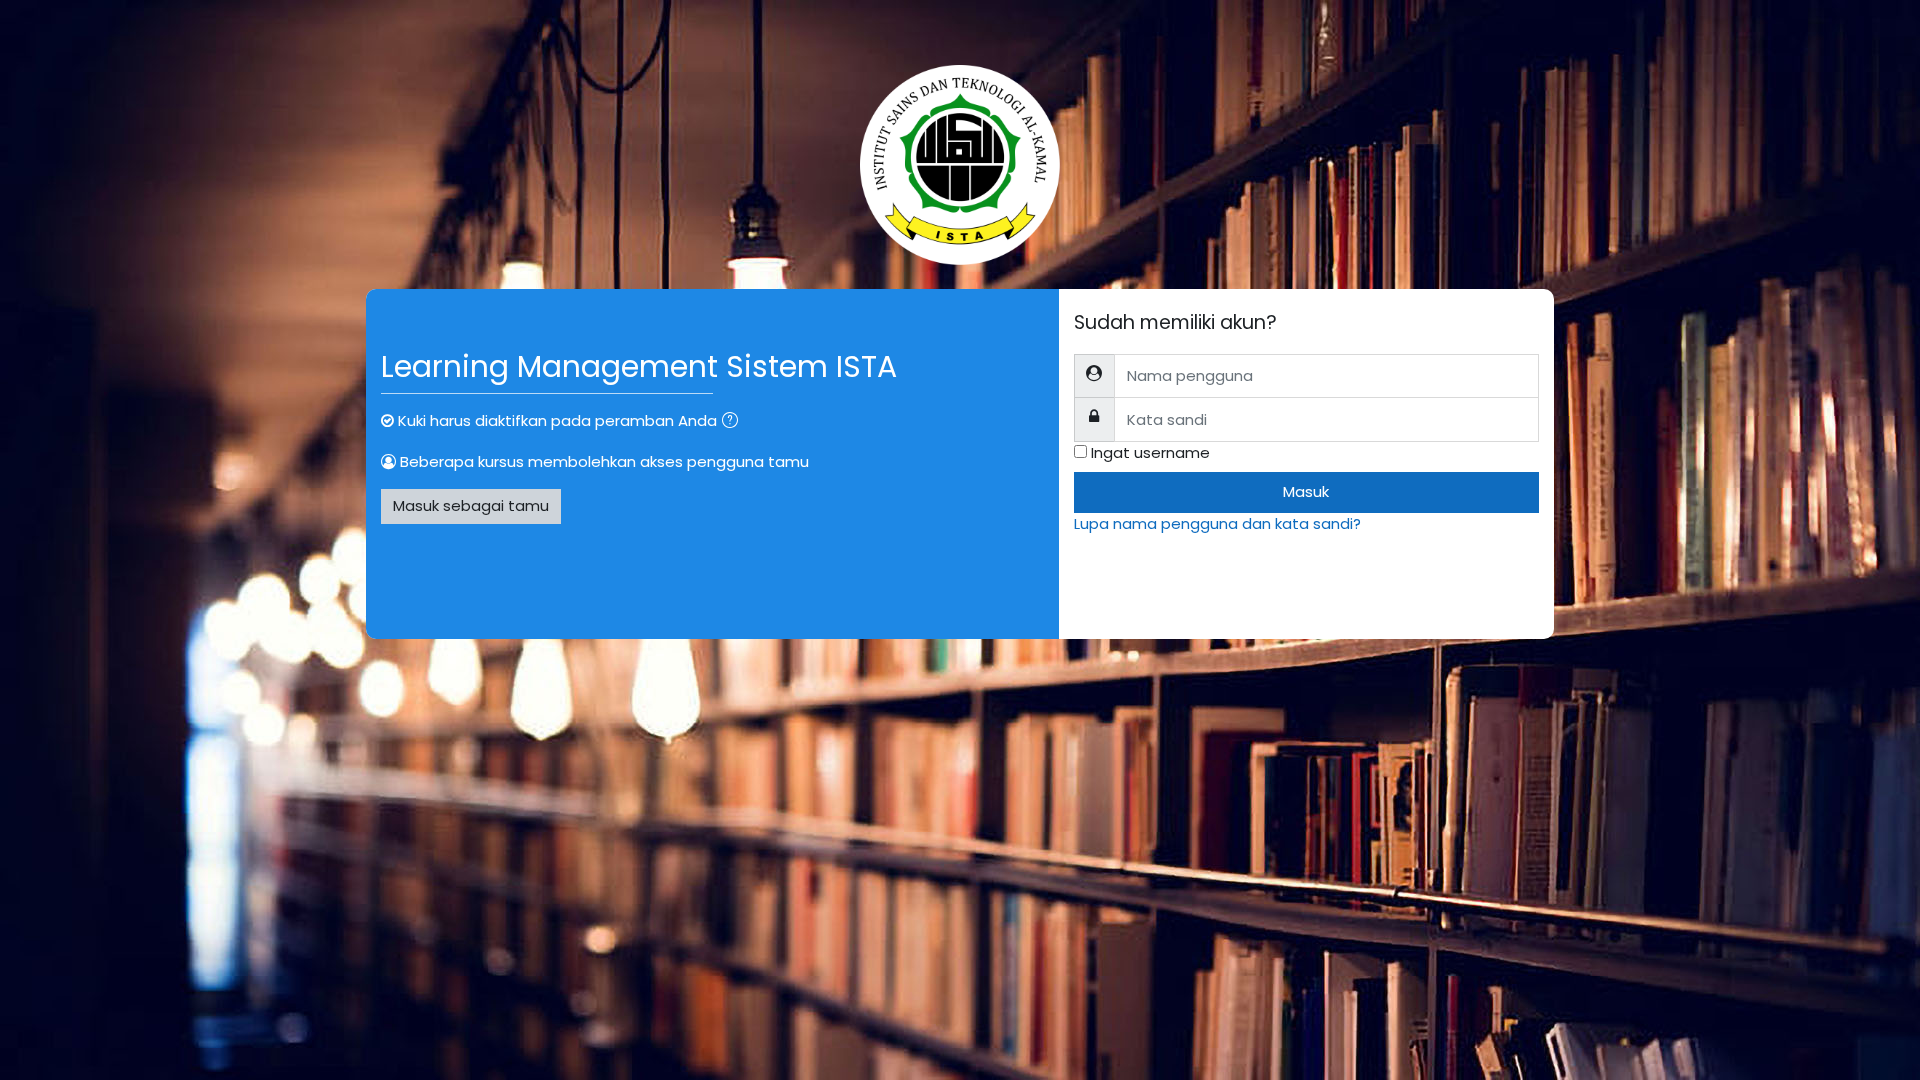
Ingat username (1150, 452)
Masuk (1306, 491)
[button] (734, 422)
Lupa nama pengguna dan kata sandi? (1217, 523)
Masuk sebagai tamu (471, 505)
